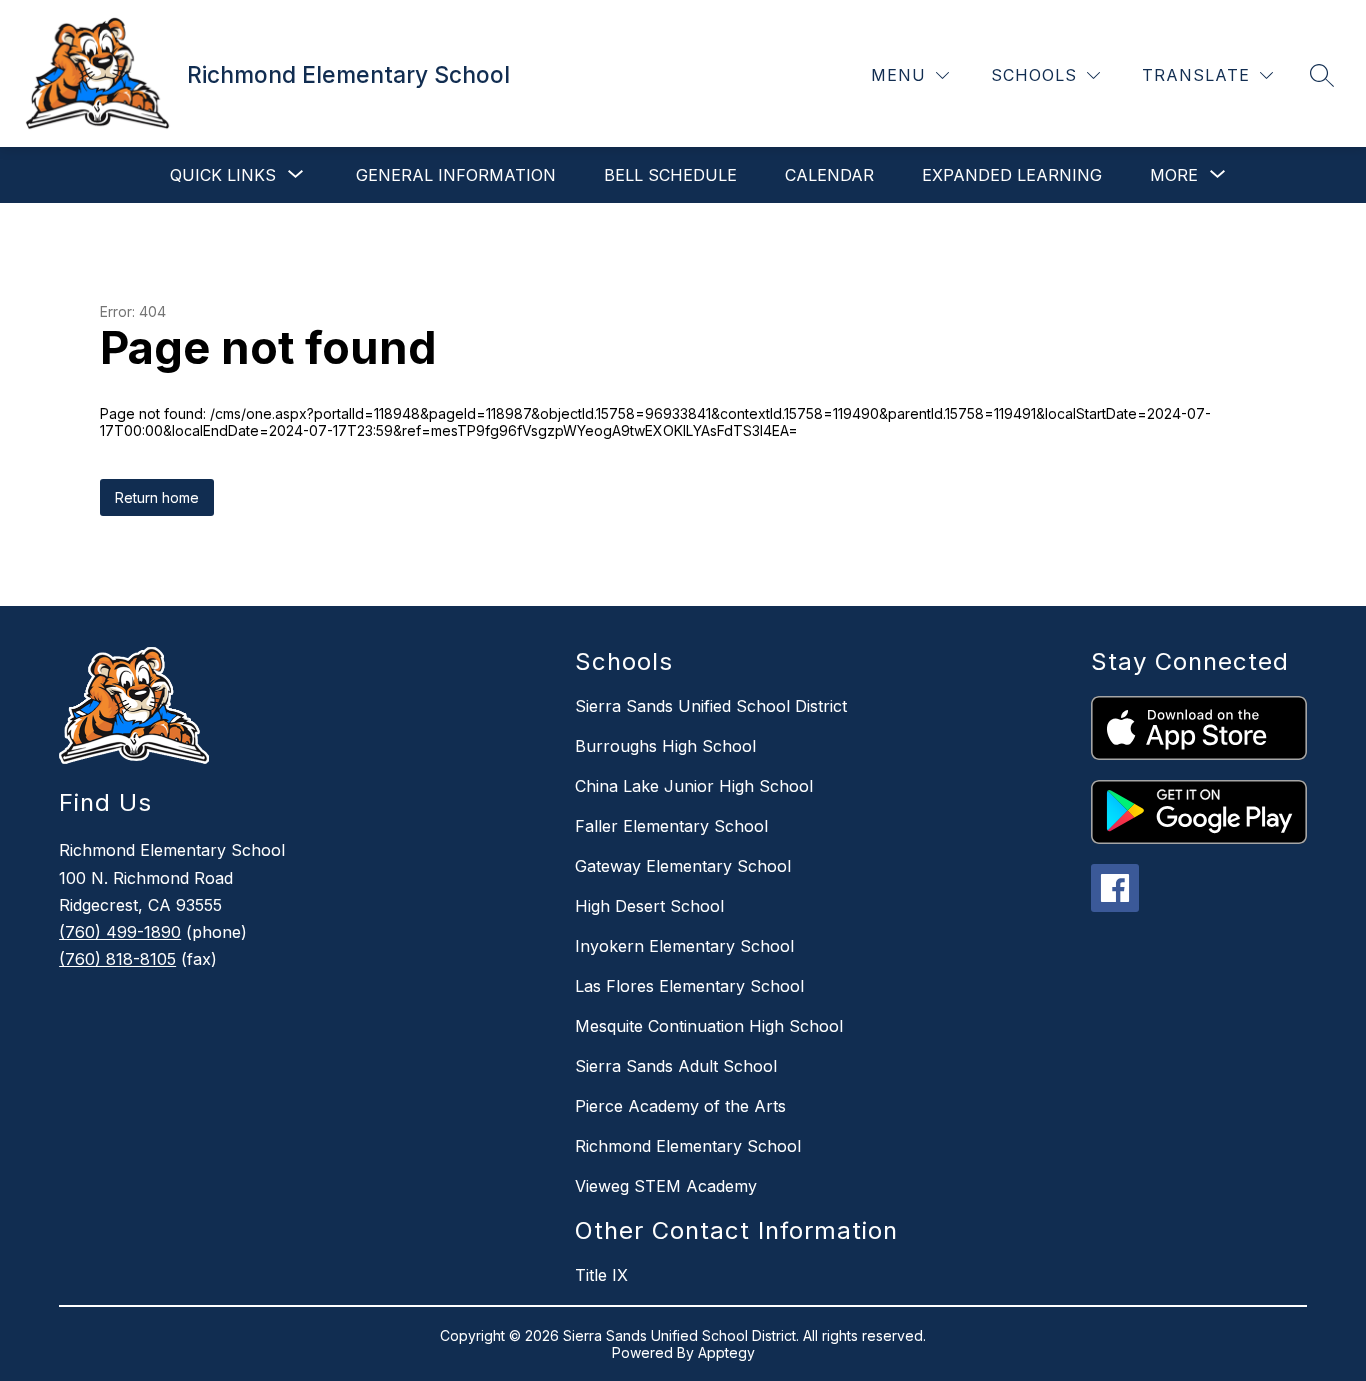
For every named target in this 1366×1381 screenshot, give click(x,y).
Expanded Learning (1012, 175)
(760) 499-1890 (120, 932)
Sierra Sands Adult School (676, 1066)
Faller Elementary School (671, 826)
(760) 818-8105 (117, 959)
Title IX (601, 1275)
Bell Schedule (670, 175)
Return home (157, 497)
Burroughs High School (665, 746)
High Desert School (649, 906)
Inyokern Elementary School (684, 946)
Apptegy (726, 1352)
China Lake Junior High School (694, 786)
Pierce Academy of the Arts (680, 1106)
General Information (456, 175)
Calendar (829, 175)
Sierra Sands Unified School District (711, 706)
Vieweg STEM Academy (666, 1186)
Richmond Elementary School (688, 1146)
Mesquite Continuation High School (709, 1026)
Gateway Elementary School (683, 866)
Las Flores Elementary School (689, 986)
